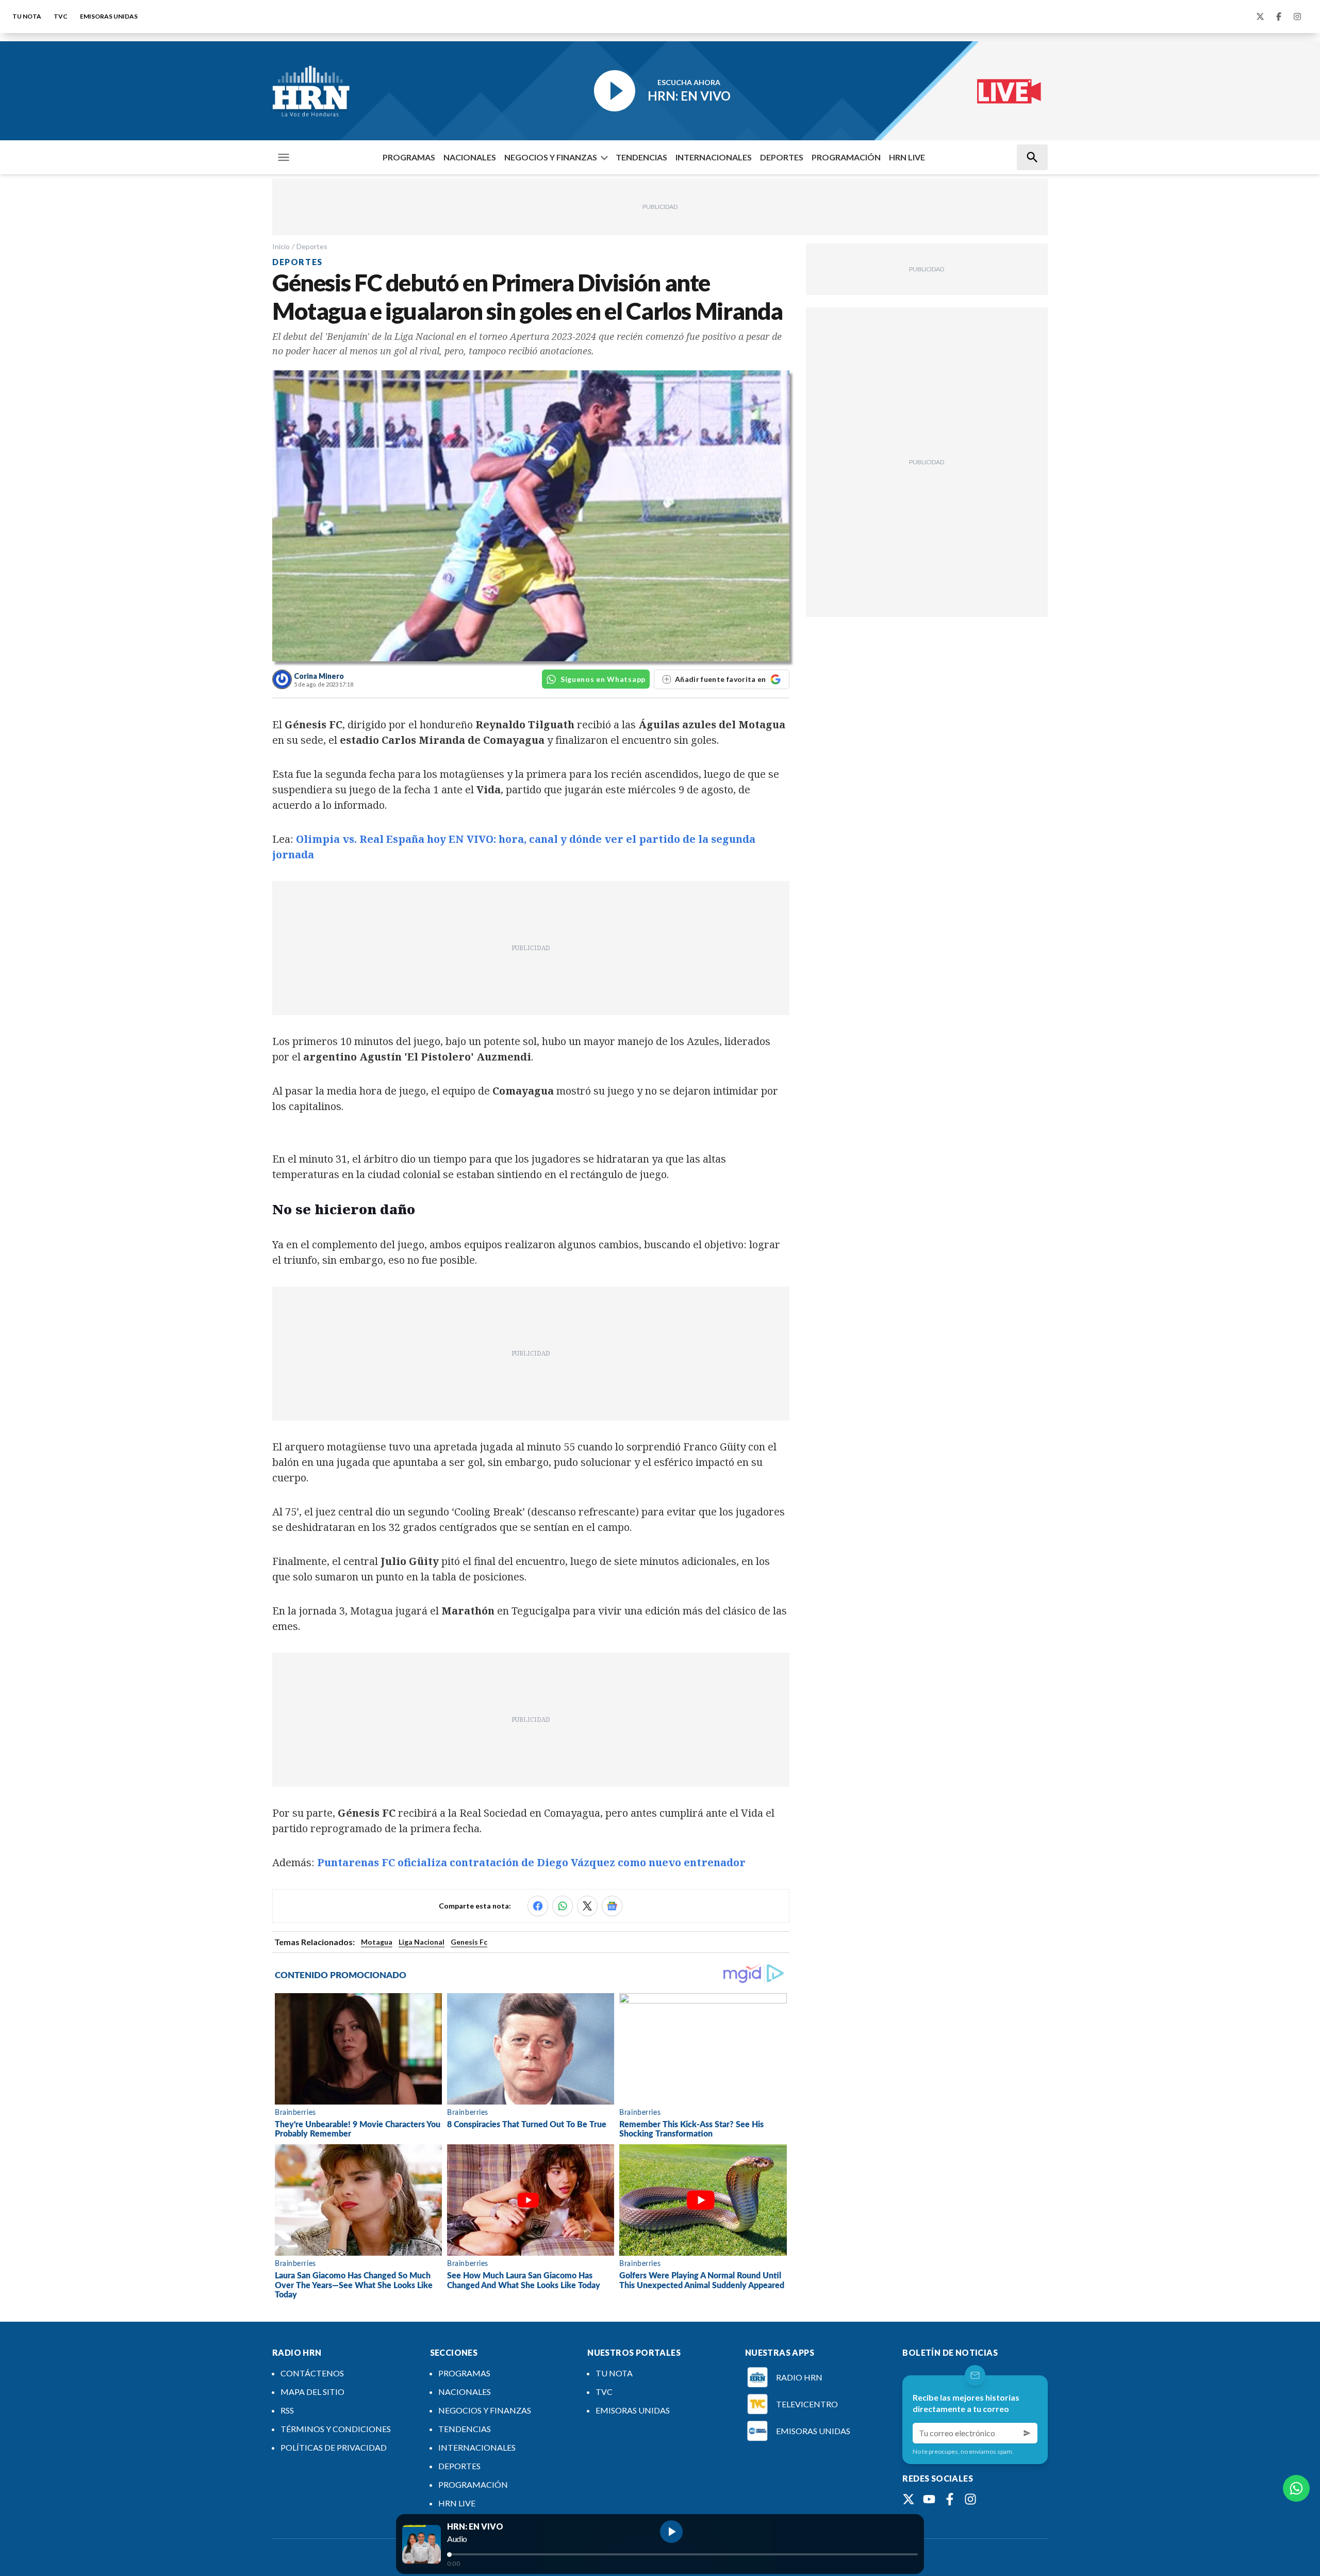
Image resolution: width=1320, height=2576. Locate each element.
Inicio (281, 246)
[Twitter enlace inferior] (909, 2499)
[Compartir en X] (587, 1906)
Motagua (377, 1942)
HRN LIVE (907, 157)
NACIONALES (470, 157)
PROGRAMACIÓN (846, 157)
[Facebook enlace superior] (1279, 17)
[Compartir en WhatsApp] (563, 1906)
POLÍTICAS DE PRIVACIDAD (334, 2447)
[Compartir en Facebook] (538, 1906)
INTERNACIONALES (714, 157)
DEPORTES (782, 157)
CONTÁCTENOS (312, 2373)
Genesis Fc (469, 1942)
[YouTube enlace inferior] (929, 2499)
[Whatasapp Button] (1296, 2488)
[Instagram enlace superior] (1297, 17)
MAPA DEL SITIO (312, 2392)
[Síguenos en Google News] (612, 1906)
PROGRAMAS (409, 157)
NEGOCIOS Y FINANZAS (551, 157)
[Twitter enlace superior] (1260, 17)
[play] (671, 2532)
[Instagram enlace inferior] (970, 2499)
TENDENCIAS (641, 157)
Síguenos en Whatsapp (603, 679)
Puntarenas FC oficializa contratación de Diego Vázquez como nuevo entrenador (531, 1862)
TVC (61, 16)
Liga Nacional (422, 1942)
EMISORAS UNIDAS (109, 16)
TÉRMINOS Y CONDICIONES (336, 2429)
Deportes (312, 246)
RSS (287, 2410)
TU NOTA (27, 16)
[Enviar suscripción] (1027, 2433)
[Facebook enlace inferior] (950, 2499)
